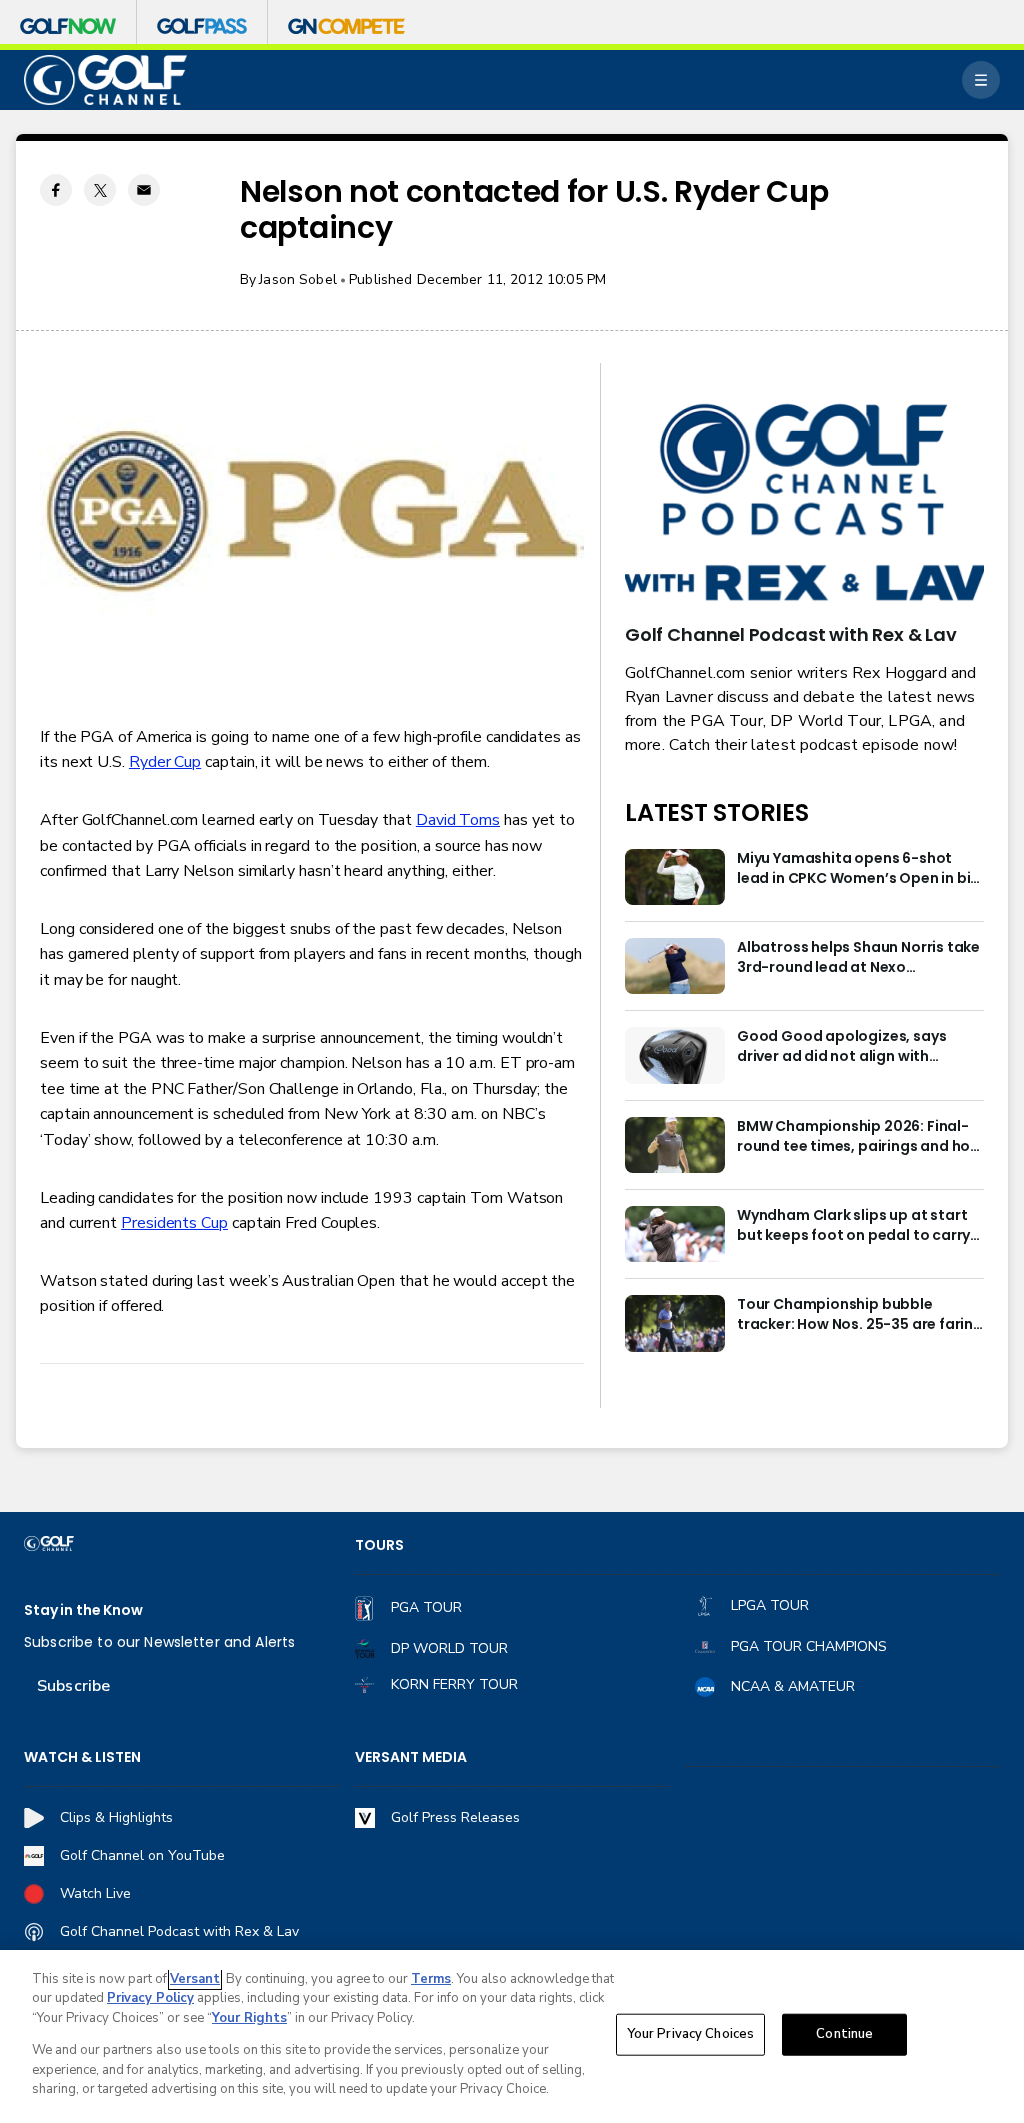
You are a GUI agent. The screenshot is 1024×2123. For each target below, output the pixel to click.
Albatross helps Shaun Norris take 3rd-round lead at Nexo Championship (858, 958)
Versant (195, 1979)
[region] (512, 2036)
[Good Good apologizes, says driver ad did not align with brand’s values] (675, 1055)
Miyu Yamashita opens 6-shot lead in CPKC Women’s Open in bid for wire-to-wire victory (858, 869)
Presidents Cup (174, 1223)
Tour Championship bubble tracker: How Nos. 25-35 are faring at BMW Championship (860, 1315)
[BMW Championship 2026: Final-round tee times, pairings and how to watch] (675, 1145)
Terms (431, 1979)
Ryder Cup (165, 762)
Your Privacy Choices (691, 2034)
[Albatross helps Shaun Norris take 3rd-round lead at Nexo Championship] (675, 966)
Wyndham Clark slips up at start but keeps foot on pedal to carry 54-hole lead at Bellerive (853, 1226)
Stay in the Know (83, 1610)
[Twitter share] (100, 190)
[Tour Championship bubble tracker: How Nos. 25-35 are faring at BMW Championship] (675, 1323)
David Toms (458, 820)
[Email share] (144, 190)
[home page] (105, 80)
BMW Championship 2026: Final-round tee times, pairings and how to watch (859, 1137)
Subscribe (73, 1686)
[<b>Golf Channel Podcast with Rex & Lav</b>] (804, 504)
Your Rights (249, 2018)
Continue (844, 2034)
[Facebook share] (56, 190)
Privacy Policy (150, 1998)
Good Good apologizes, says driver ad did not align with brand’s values (841, 1047)
